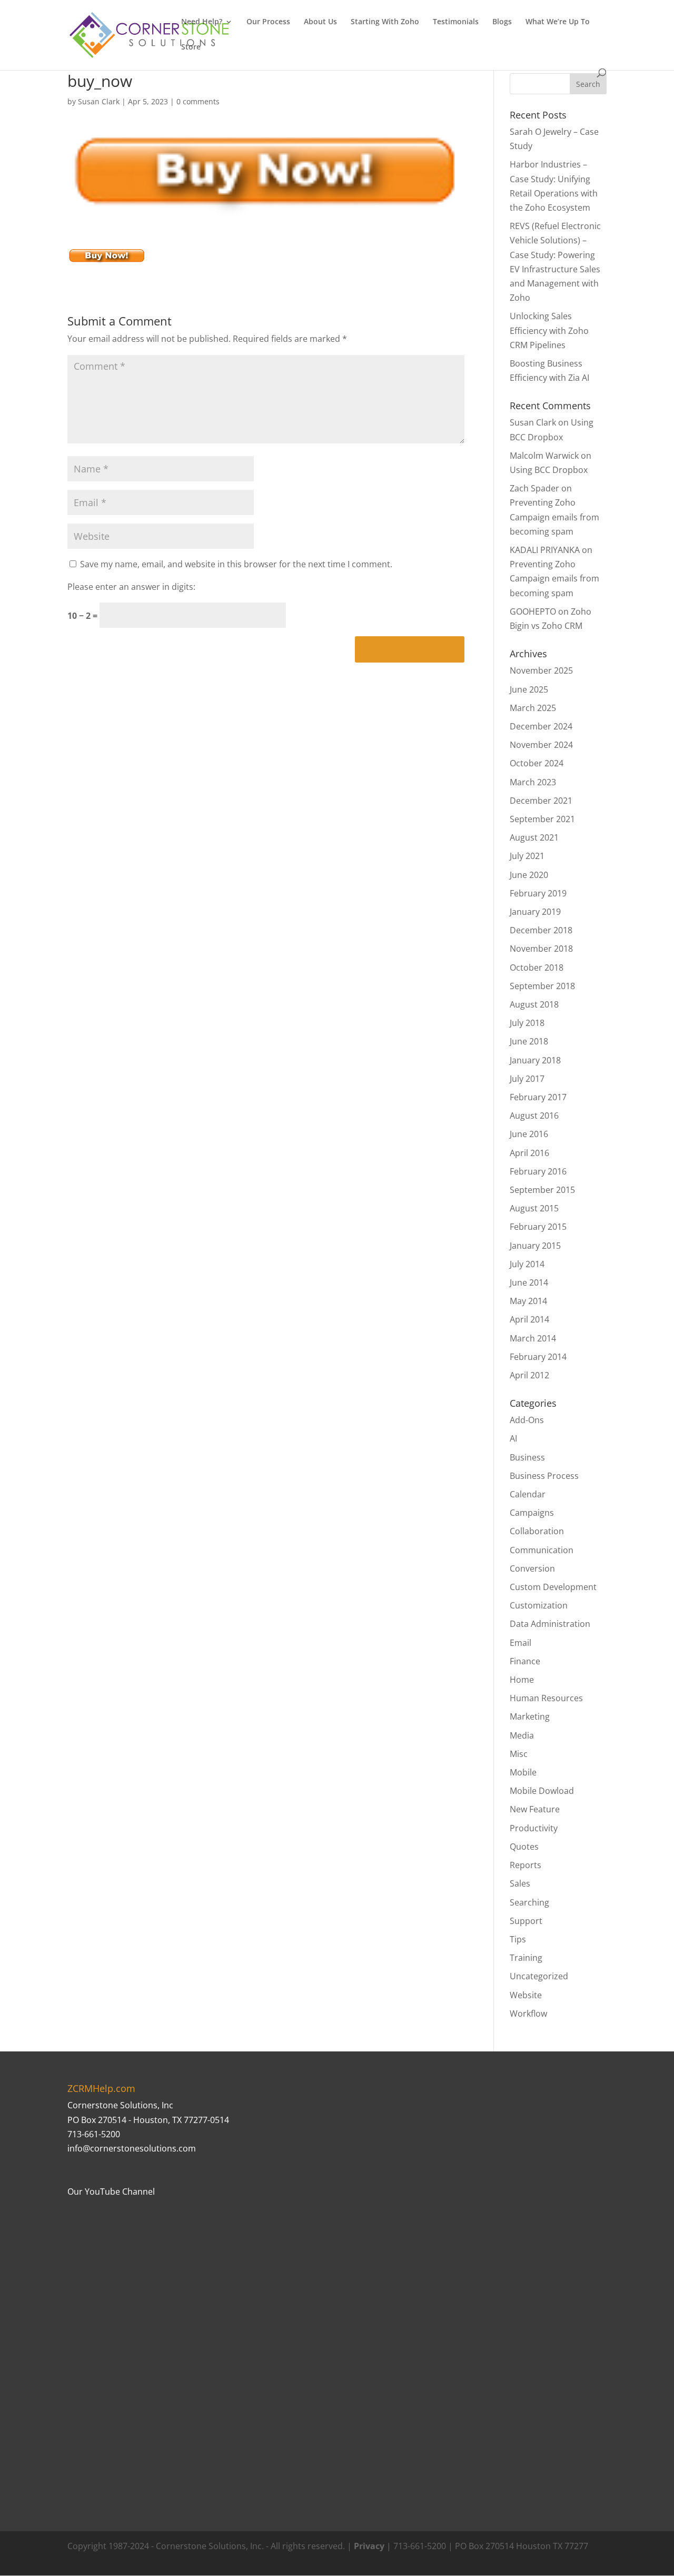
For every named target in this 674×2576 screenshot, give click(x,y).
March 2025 (533, 708)
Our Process (268, 22)
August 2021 (534, 837)
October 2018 (537, 968)
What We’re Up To (558, 22)
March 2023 (533, 782)
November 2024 (541, 745)
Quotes (524, 1847)
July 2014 (527, 1264)
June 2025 (529, 689)
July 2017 (527, 1079)
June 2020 (529, 875)
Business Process (544, 1476)
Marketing (530, 1716)
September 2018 (542, 986)
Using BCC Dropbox (549, 470)
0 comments (198, 101)
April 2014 (529, 1319)
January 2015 (535, 1246)
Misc (519, 1754)
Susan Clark (99, 101)
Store (191, 47)
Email (521, 1643)
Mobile (523, 1772)
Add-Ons (527, 1420)
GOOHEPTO (533, 611)
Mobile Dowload (542, 1791)
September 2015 (542, 1190)
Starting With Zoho (385, 22)
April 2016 (529, 1153)
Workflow (528, 2014)
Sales (520, 1883)
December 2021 (541, 801)
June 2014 (529, 1282)
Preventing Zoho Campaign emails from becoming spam (554, 517)
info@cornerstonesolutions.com (132, 2148)
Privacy (369, 2546)
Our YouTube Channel (111, 2192)
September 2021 (542, 819)
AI (513, 1438)
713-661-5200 (94, 2134)
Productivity (534, 1828)
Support (526, 1921)
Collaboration (537, 1531)
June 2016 (529, 1134)
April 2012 (529, 1375)
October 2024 (537, 763)
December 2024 (541, 726)
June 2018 (529, 1041)
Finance (525, 1661)
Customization (539, 1605)
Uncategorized (539, 1976)
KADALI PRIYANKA (545, 550)
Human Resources (546, 1698)
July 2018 (527, 1023)
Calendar (528, 1494)
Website (526, 1995)
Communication (542, 1550)
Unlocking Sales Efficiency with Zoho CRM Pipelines (549, 330)
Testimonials (456, 22)
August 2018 (534, 1004)
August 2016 (534, 1116)
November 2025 (541, 670)
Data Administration (550, 1624)
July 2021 (527, 856)
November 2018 (541, 949)
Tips (518, 1939)
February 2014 (538, 1357)
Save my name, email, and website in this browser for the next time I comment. (236, 564)
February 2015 (538, 1227)
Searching (529, 1902)
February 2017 (538, 1097)
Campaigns (532, 1513)
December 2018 (541, 930)
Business (527, 1457)
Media (522, 1735)
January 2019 (535, 912)
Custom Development (553, 1587)
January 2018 (535, 1060)
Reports (526, 1865)
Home (522, 1680)
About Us (320, 22)
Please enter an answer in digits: (131, 587)
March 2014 (533, 1338)
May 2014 (528, 1301)
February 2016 (538, 1171)
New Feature (535, 1809)
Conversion (532, 1568)
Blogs (502, 22)
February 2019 (538, 893)
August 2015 (534, 1208)
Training (526, 1958)
